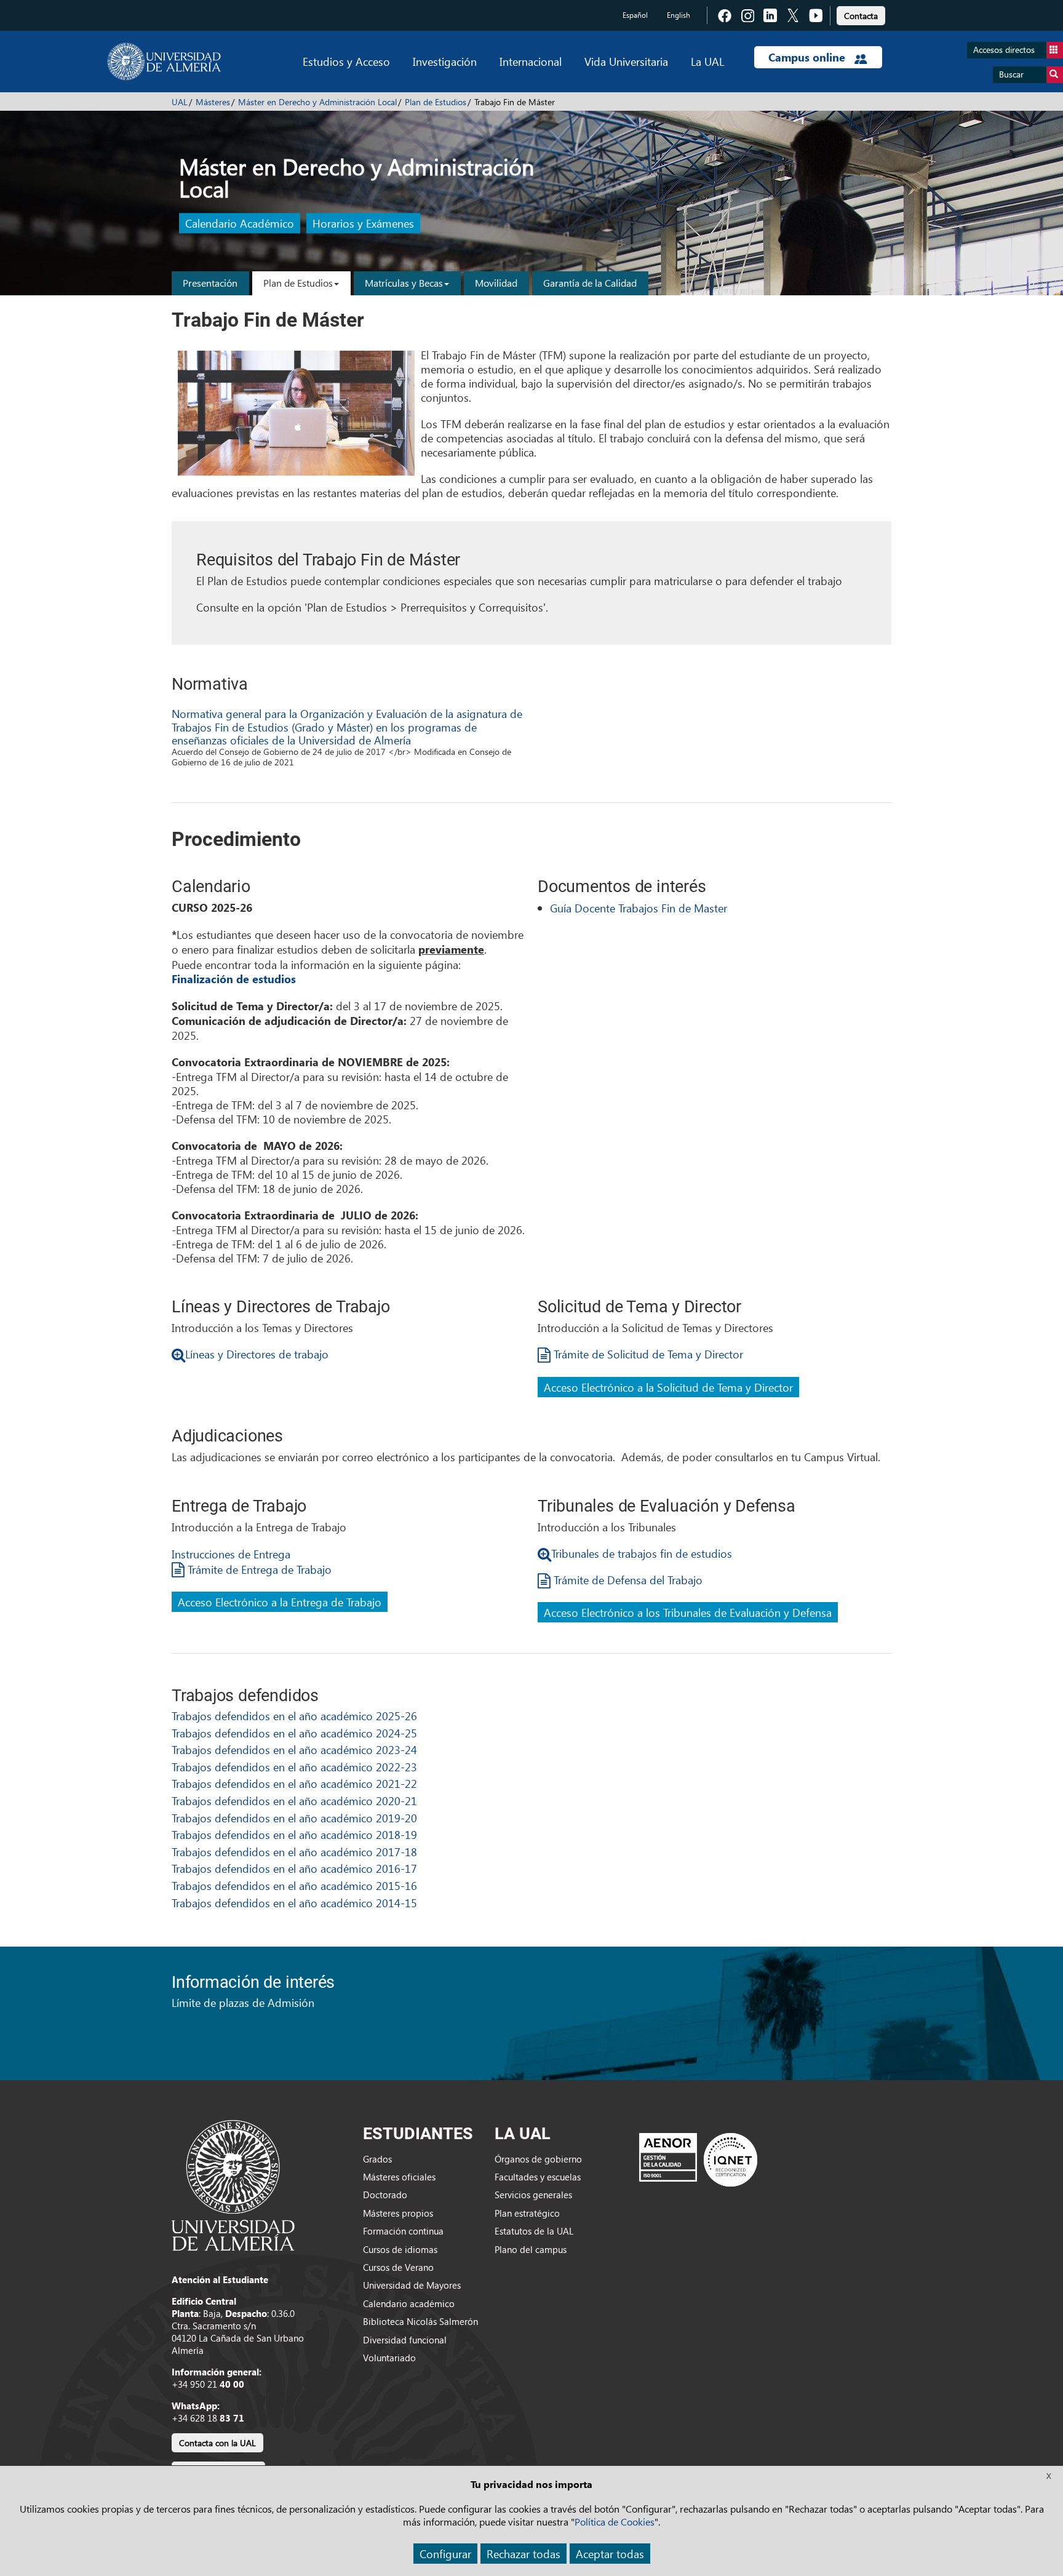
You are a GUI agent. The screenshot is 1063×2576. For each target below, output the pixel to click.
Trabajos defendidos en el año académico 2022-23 (294, 1767)
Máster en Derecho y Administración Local (317, 102)
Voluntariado (389, 2358)
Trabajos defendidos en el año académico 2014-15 (294, 1903)
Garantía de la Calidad (590, 283)
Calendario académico (409, 2303)
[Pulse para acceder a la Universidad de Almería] (233, 2184)
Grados (377, 2159)
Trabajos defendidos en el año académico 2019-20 (294, 1818)
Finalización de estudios (234, 979)
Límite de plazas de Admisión (243, 2002)
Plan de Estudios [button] (298, 283)
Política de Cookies (615, 2522)
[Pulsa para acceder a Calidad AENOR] (698, 2159)
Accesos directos (1004, 50)
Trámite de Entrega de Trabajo (258, 1569)
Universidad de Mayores (412, 2285)
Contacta (861, 16)
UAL (180, 102)
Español (635, 15)
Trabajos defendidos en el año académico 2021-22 (294, 1783)
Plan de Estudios (436, 102)
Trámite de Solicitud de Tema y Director (647, 1354)
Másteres (213, 102)
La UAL (707, 61)
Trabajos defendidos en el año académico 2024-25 (294, 1733)
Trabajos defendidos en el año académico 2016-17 (294, 1868)
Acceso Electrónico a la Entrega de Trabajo (280, 1602)
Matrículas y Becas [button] (404, 283)
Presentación (210, 283)
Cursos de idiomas (400, 2249)
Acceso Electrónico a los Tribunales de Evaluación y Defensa (688, 1612)
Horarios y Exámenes (363, 224)
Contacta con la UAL (217, 2443)
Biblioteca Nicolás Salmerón (420, 2321)
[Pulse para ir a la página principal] (164, 62)
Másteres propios (398, 2213)
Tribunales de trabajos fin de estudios (642, 1553)
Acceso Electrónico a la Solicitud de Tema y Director (668, 1387)
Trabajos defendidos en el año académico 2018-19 (294, 1834)
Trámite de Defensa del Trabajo (627, 1580)
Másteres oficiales (399, 2177)
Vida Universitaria (626, 61)
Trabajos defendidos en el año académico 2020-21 (294, 1800)
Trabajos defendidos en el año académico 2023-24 (294, 1749)
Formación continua (403, 2231)
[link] (861, 14)
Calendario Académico (240, 224)
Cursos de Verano (398, 2267)
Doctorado (385, 2195)
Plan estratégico (527, 2213)
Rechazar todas (524, 2554)
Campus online (808, 57)
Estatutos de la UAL (534, 2231)
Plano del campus (531, 2249)
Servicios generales (533, 2195)
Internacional (531, 61)
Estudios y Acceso (346, 61)
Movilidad (496, 283)
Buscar (1011, 74)
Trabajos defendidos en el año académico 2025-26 (294, 1716)
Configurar (445, 2554)
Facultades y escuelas (538, 2177)
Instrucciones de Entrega (231, 1554)
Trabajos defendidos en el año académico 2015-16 (294, 1885)
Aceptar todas (610, 2554)
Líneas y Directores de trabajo (257, 1354)
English (679, 15)
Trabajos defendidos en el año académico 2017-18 (294, 1852)
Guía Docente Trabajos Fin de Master (639, 908)
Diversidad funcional (405, 2340)
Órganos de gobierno (538, 2159)
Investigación (445, 61)
